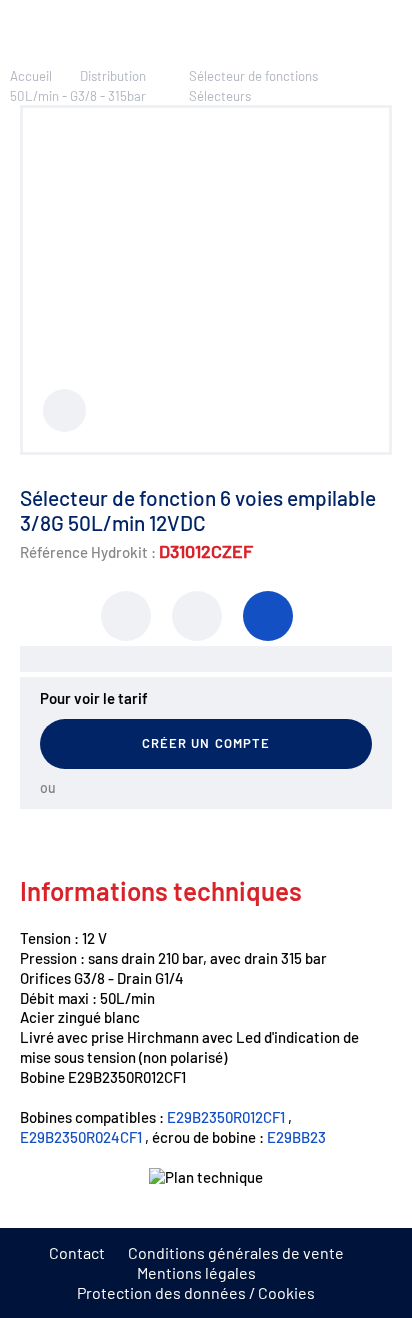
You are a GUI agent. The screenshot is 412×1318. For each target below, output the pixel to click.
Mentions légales (196, 1272)
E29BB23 (296, 1137)
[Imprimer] (126, 616)
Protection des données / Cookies (196, 1292)
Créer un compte (206, 743)
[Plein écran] (64, 410)
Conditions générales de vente (236, 1252)
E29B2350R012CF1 (226, 1117)
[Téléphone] (268, 616)
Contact (77, 1252)
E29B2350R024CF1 (81, 1137)
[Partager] (197, 616)
